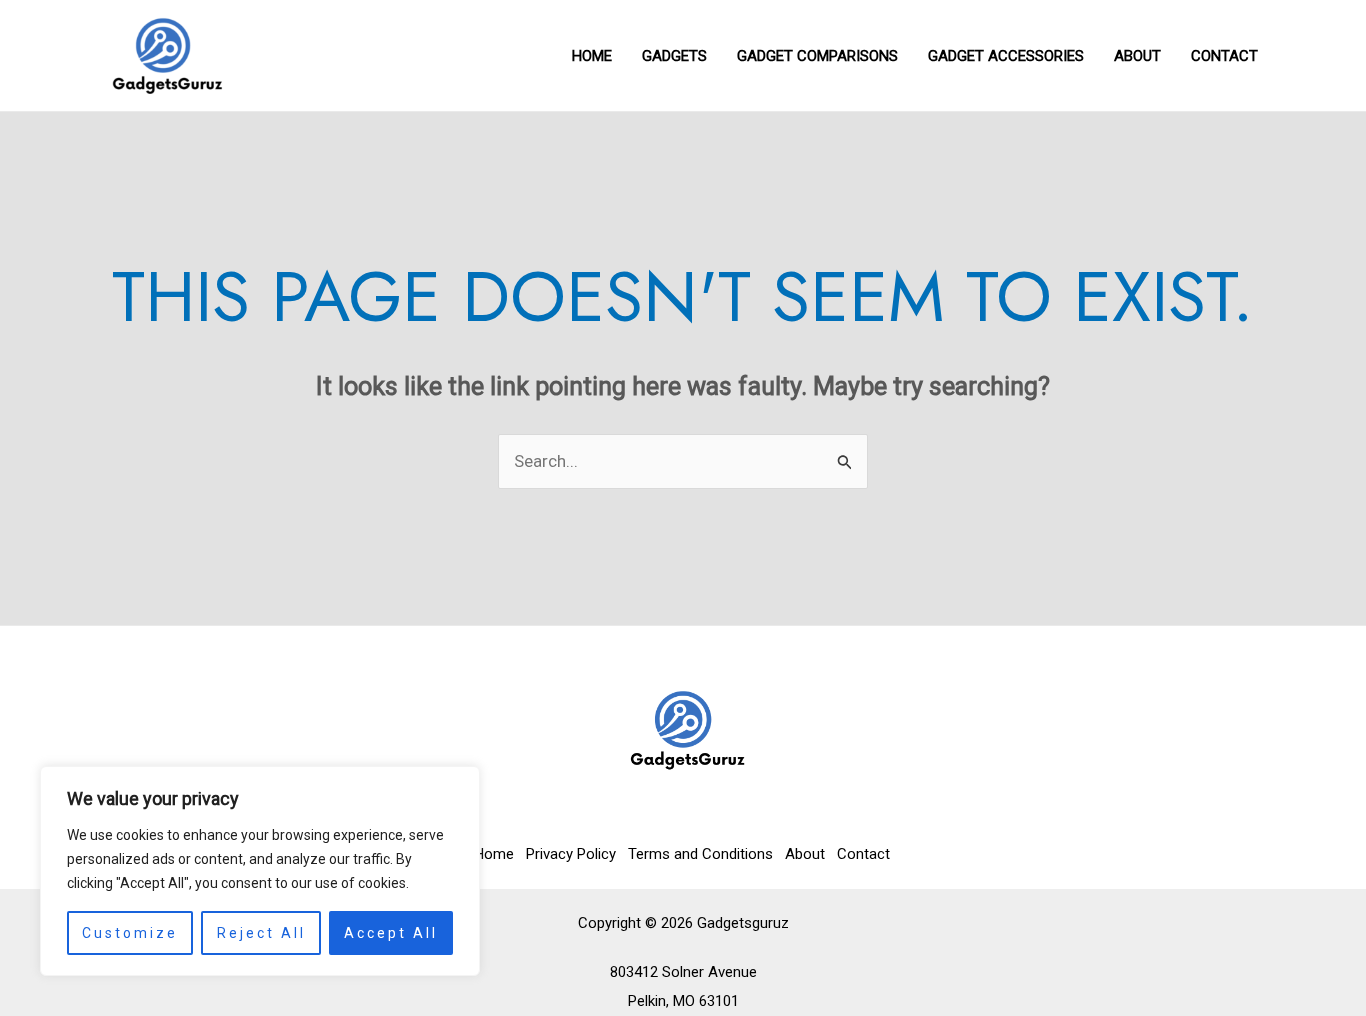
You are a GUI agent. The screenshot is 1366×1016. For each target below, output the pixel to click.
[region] (260, 871)
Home (494, 854)
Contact (863, 854)
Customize (130, 933)
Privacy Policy (571, 854)
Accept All (391, 933)
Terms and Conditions (700, 854)
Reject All (261, 933)
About (805, 854)
